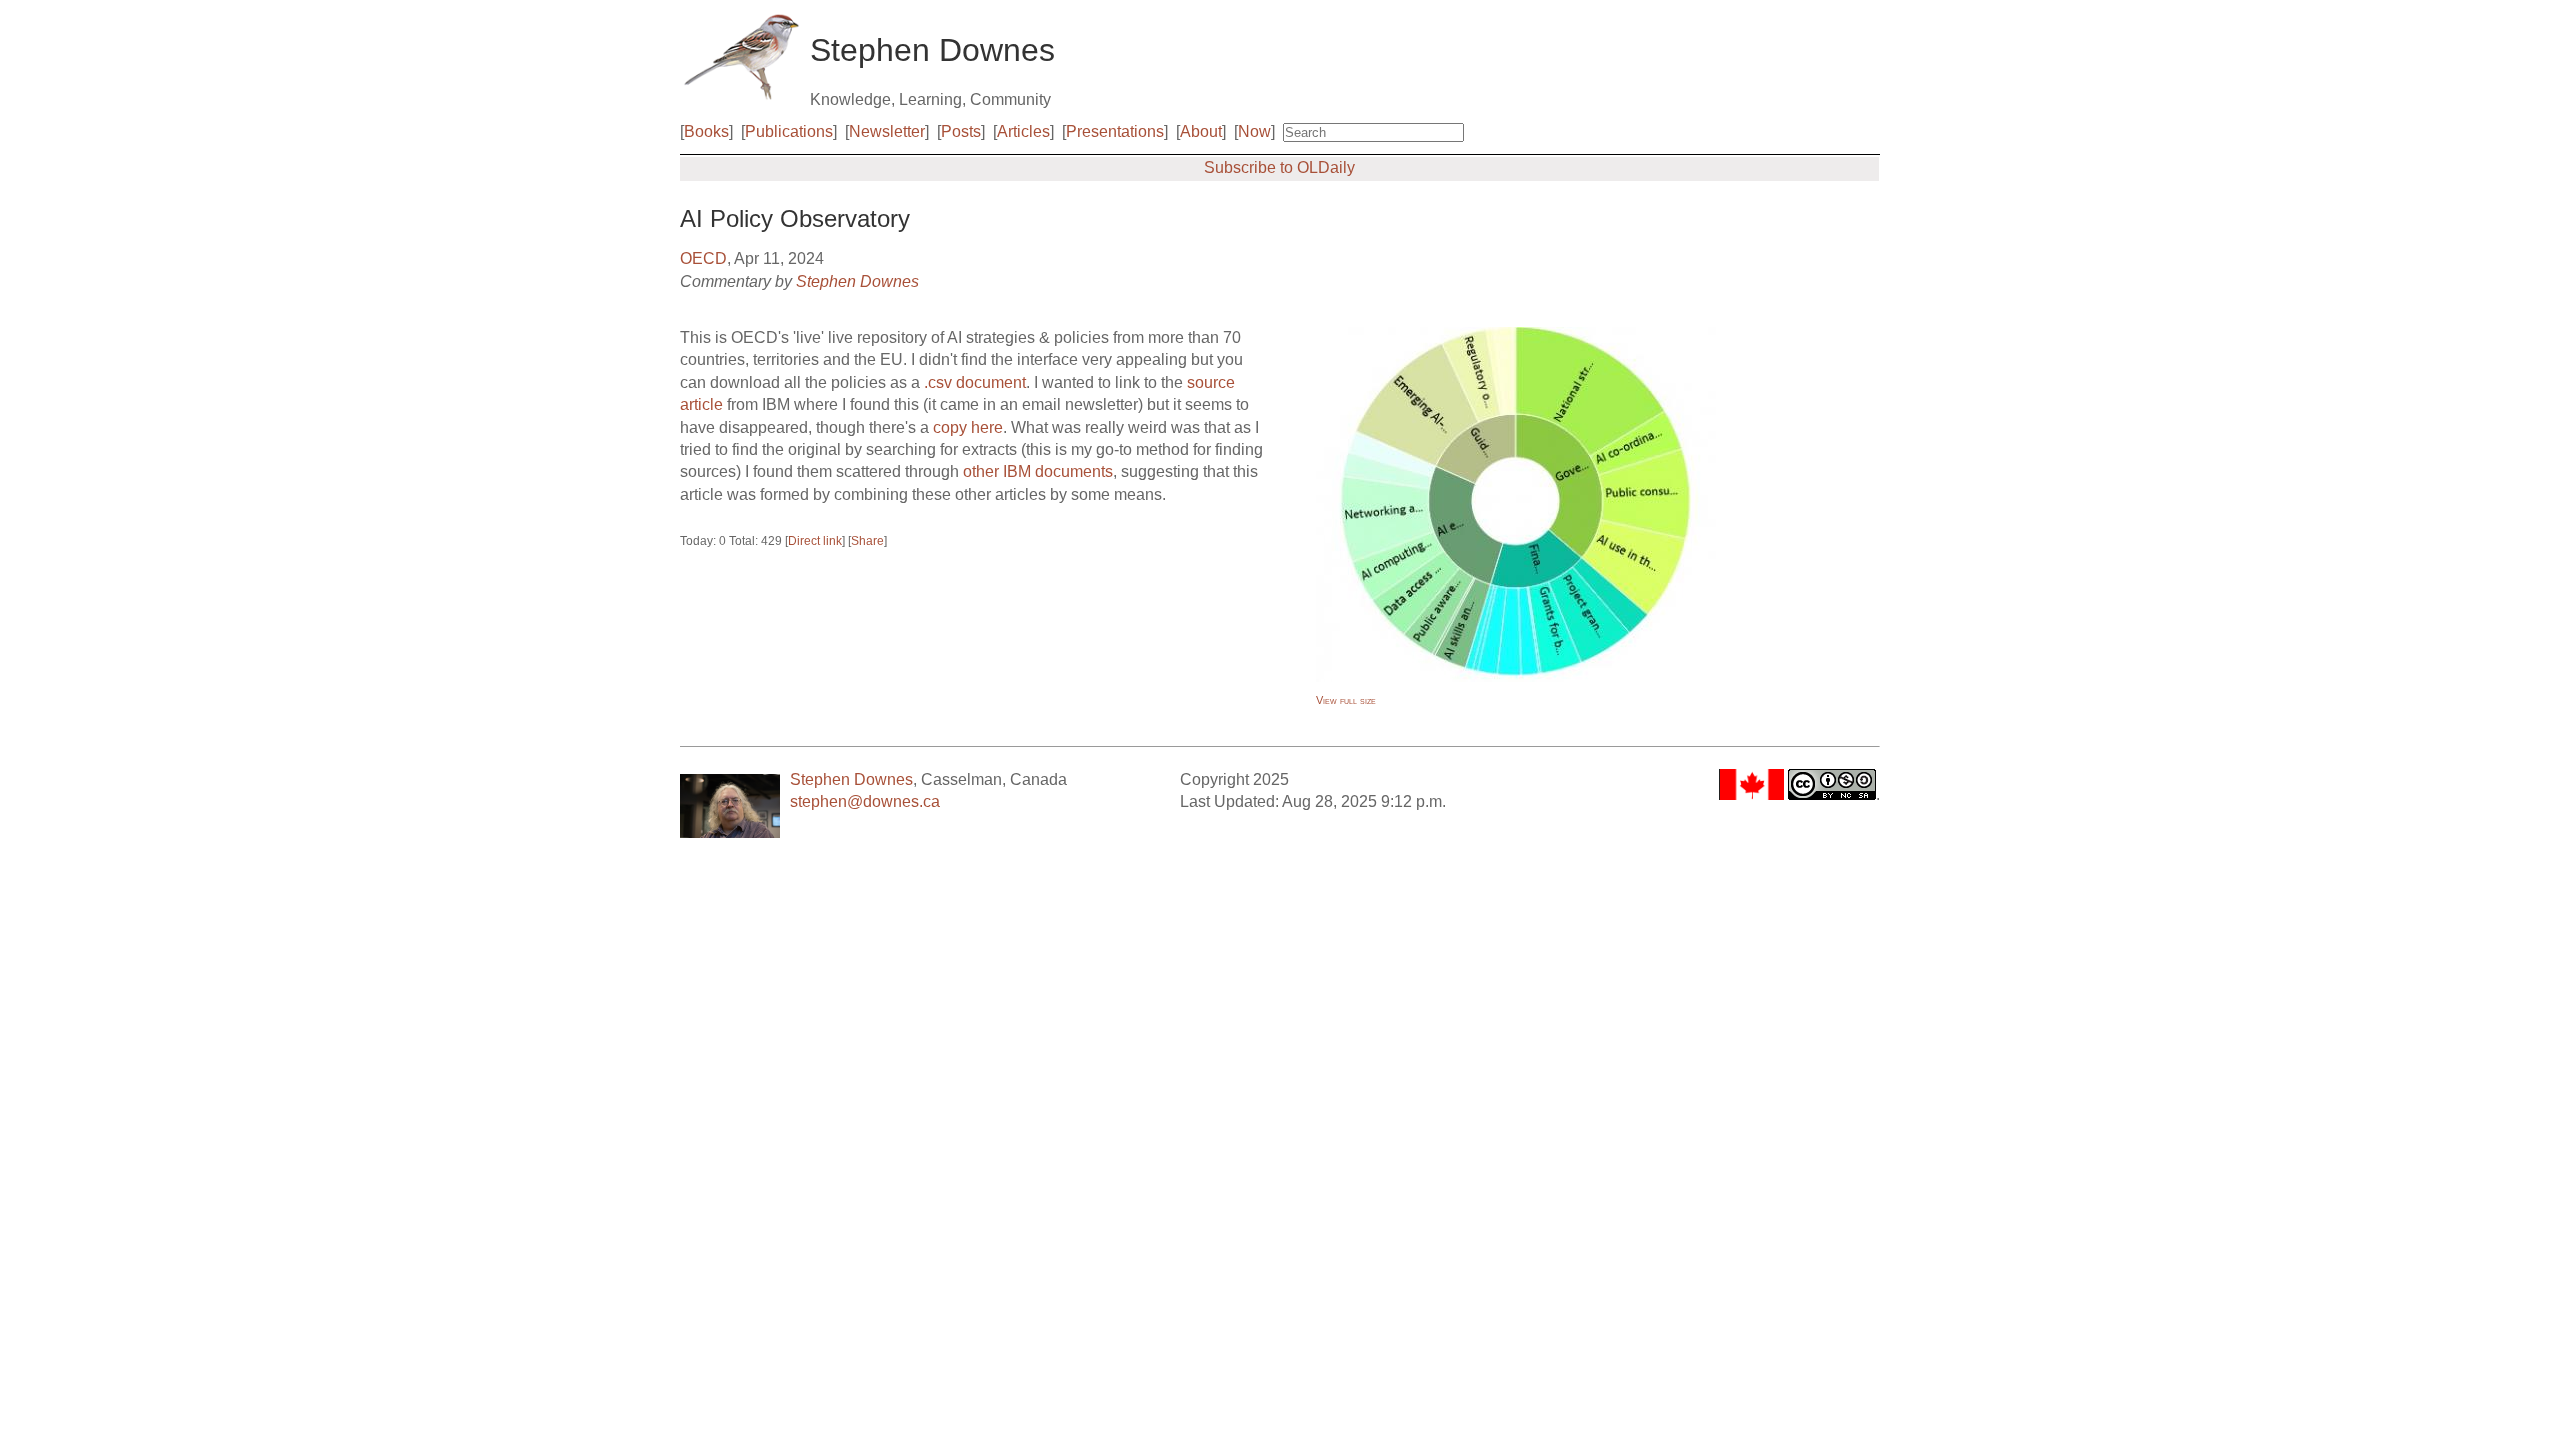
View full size (1346, 700)
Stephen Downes (857, 281)
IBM (1017, 471)
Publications (789, 131)
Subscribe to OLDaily (1279, 167)
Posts (961, 131)
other (981, 471)
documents (1074, 471)
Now (1254, 131)
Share (867, 541)
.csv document (975, 382)
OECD (703, 258)
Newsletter (887, 131)
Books (706, 131)
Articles (1023, 131)
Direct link (815, 541)
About (1201, 131)
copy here (968, 427)
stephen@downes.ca (865, 801)
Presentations (1115, 131)
